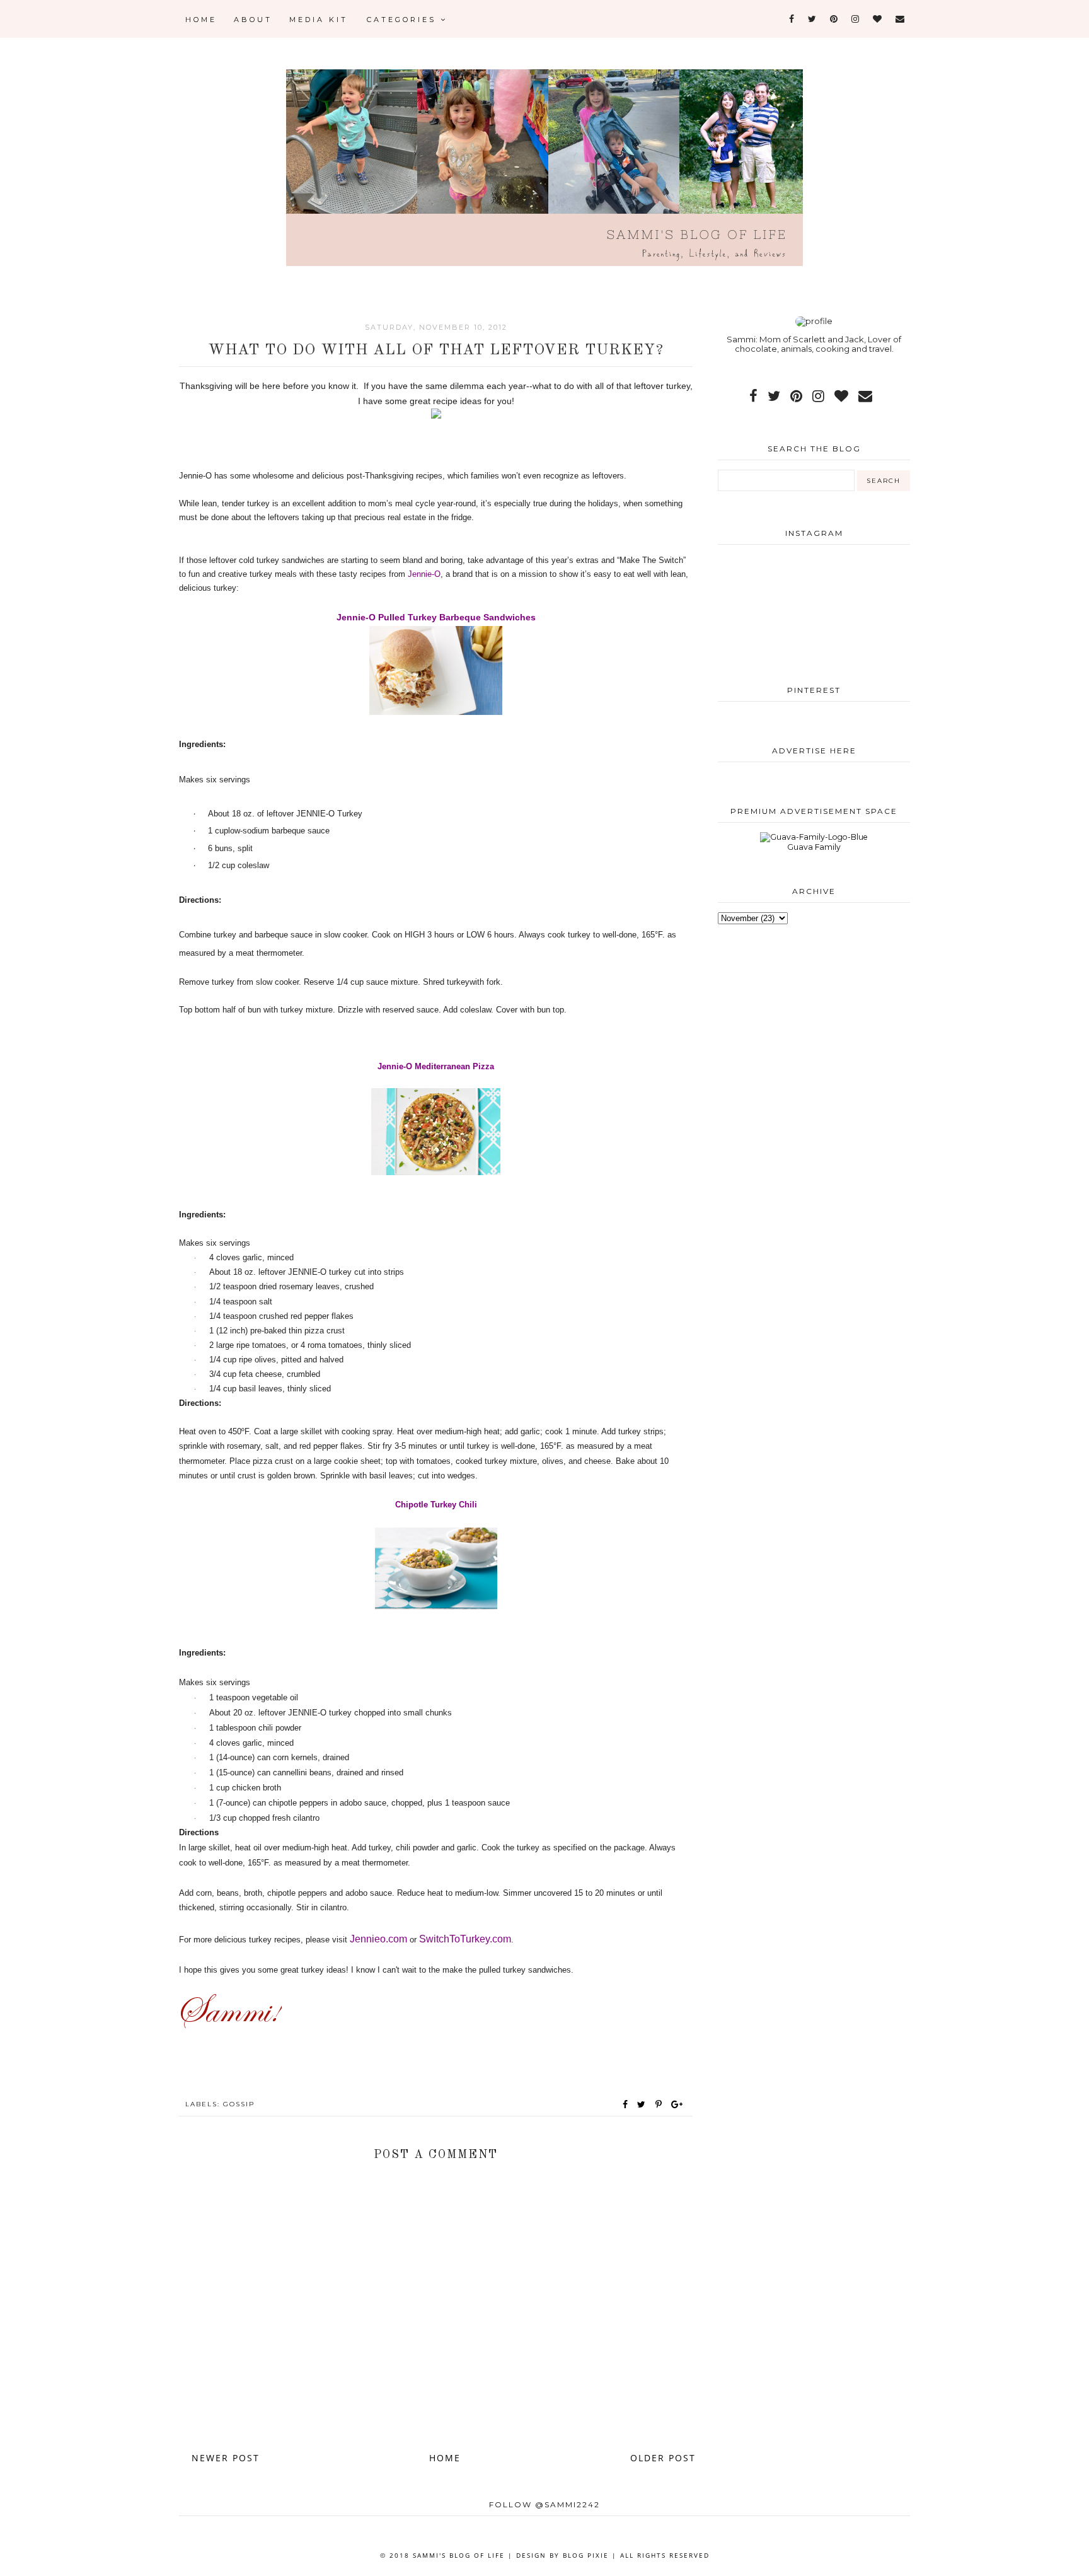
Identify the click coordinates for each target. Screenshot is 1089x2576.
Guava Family (814, 847)
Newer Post (226, 2458)
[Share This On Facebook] (626, 2104)
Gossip (239, 2104)
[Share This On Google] (677, 2104)
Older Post (663, 2458)
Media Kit (319, 20)
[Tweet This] (644, 2104)
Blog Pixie (586, 2555)
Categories (404, 20)
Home (201, 20)
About (253, 20)
